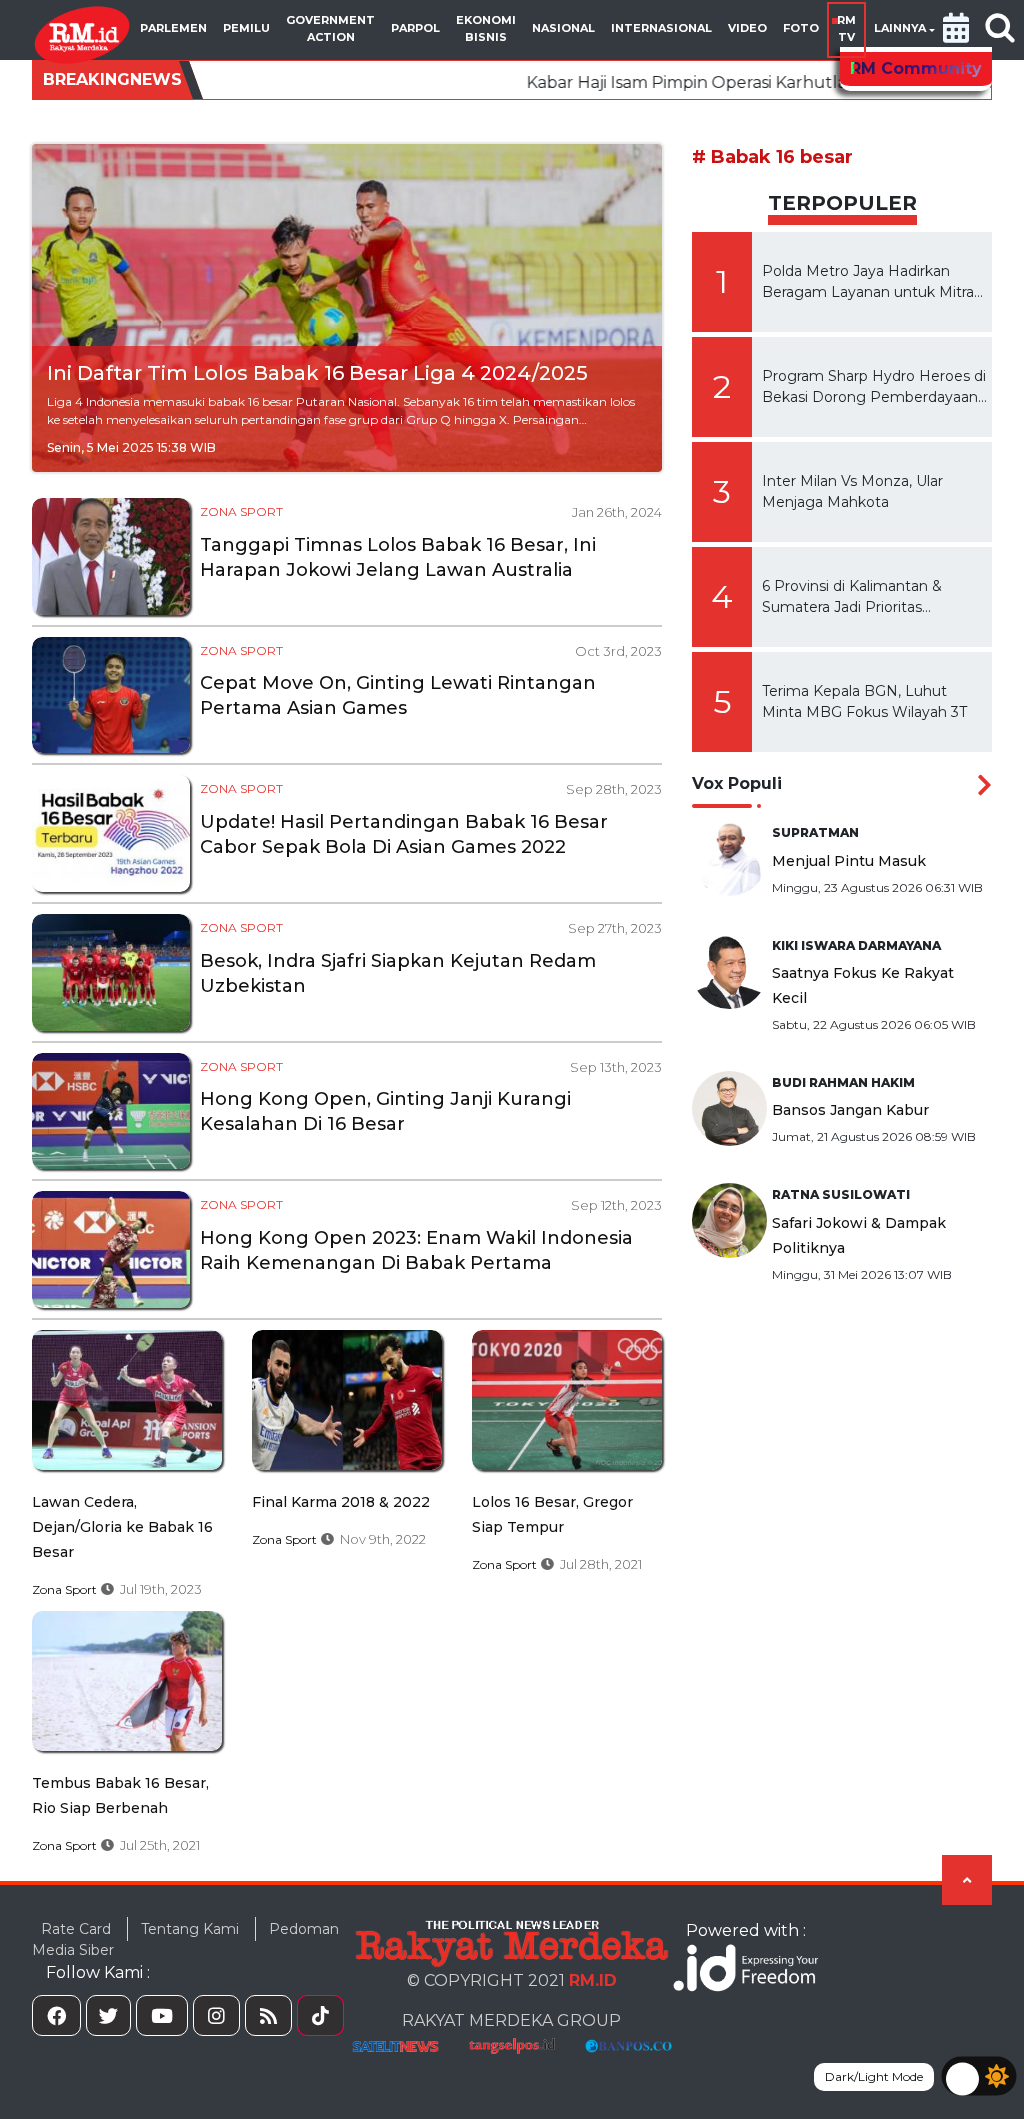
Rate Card (76, 1929)
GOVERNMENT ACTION (330, 28)
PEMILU (246, 28)
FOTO (801, 28)
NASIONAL (563, 28)
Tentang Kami (190, 1929)
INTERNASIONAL (661, 28)
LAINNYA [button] (900, 28)
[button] (956, 30)
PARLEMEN (173, 28)
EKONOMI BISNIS (486, 28)
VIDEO (747, 28)
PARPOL (415, 28)
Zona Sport (241, 511)
